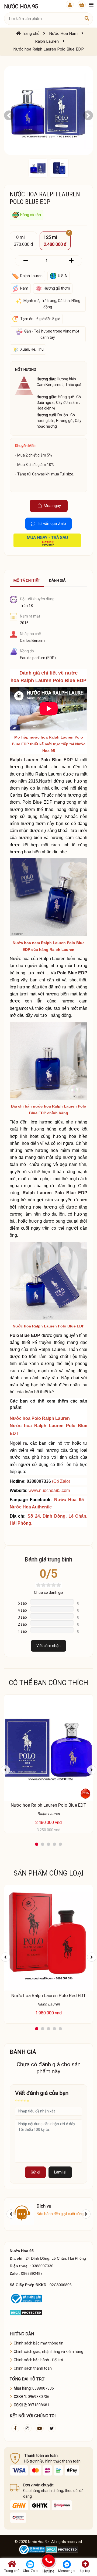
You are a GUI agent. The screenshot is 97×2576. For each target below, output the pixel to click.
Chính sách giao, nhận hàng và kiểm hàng (48, 2352)
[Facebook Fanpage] (15, 2428)
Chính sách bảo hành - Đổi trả (38, 2360)
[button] (9, 115)
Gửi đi (35, 2172)
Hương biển (66, 379)
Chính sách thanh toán (33, 2368)
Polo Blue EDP (72, 973)
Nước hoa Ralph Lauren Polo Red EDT (49, 1995)
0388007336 (39, 1481)
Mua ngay (52, 506)
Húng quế (66, 397)
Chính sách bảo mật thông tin (39, 2343)
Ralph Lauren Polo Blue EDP (41, 760)
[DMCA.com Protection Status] (26, 2312)
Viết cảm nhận (48, 1646)
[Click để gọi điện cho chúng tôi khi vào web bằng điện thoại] (49, 2561)
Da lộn (63, 415)
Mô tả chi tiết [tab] (27, 581)
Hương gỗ (64, 421)
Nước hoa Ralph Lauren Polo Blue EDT (48, 1805)
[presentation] (5, 1770)
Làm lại (60, 2172)
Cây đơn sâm (67, 403)
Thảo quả (73, 385)
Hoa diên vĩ (46, 408)
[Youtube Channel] (40, 2428)
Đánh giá (57, 581)
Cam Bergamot (50, 385)
